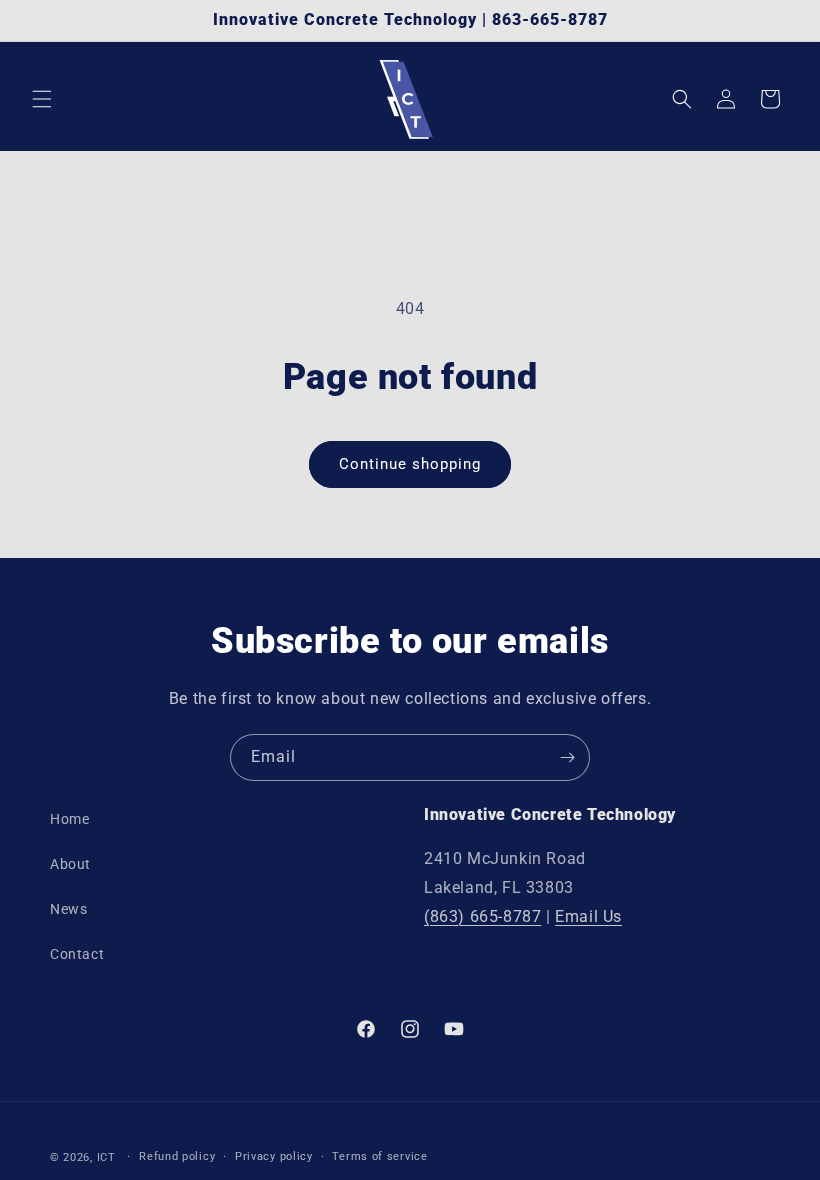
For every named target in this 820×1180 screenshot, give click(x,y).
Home (69, 819)
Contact (77, 954)
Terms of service (379, 1156)
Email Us (588, 916)
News (68, 909)
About (70, 864)
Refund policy (177, 1156)
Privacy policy (274, 1156)
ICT (106, 1157)
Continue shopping (410, 464)
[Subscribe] (567, 757)
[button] (42, 99)
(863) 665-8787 (482, 916)
